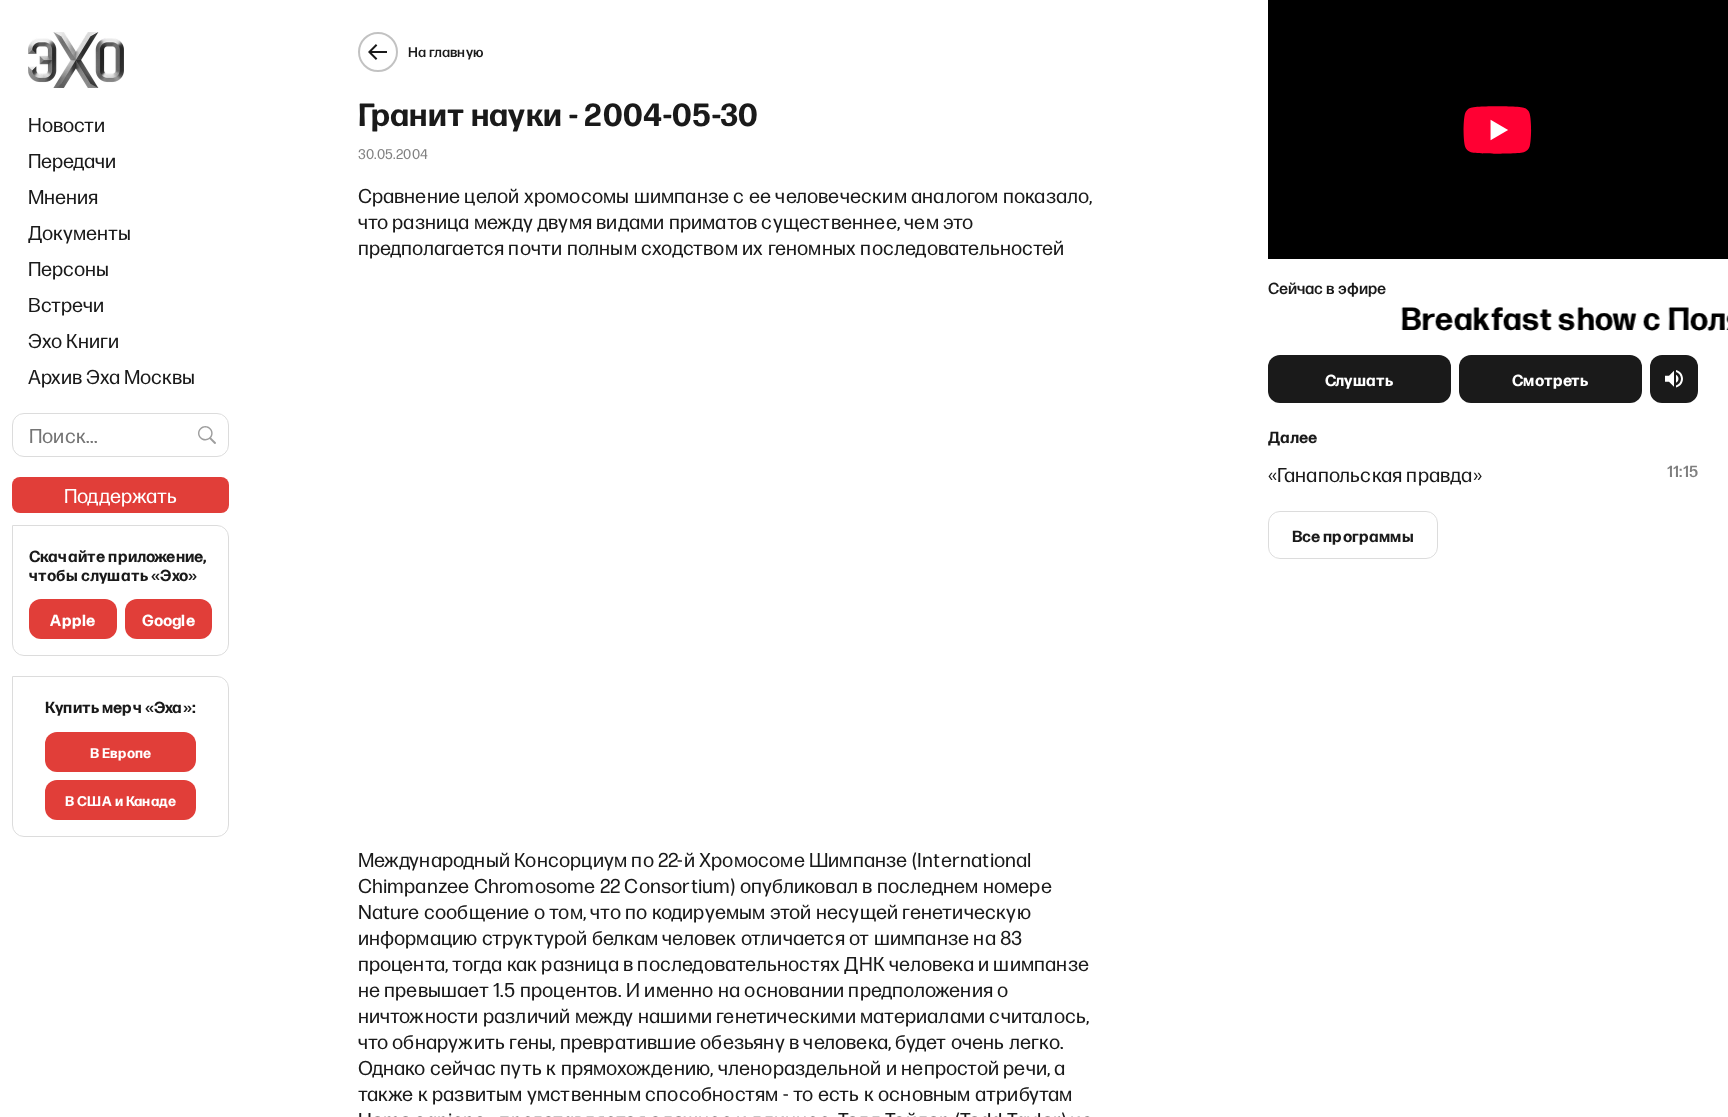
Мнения (63, 196)
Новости (66, 124)
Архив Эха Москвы (111, 376)
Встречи (66, 304)
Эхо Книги (73, 340)
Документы (79, 232)
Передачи (72, 160)
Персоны (68, 268)
